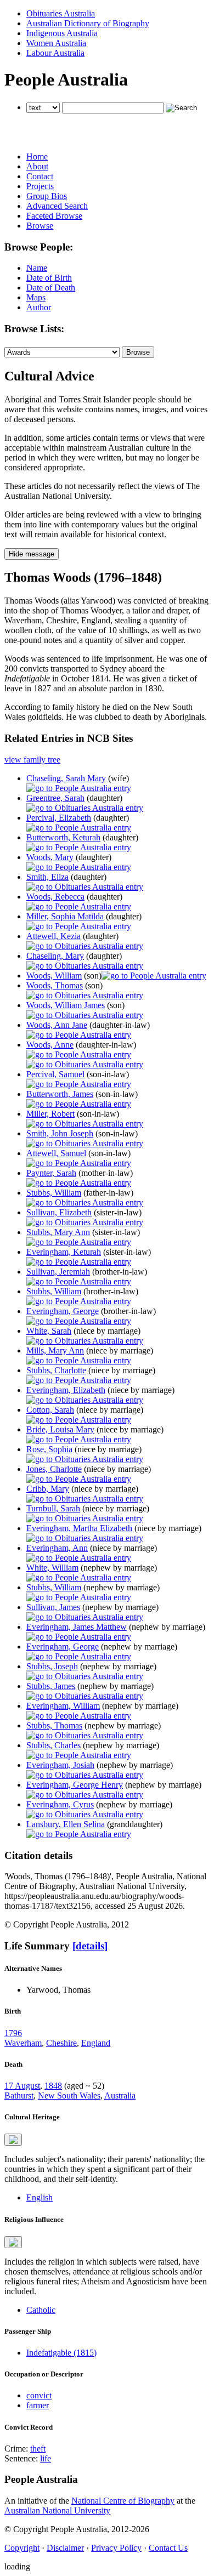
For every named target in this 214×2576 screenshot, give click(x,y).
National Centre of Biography (123, 2501)
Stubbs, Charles (54, 1745)
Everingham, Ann (57, 1548)
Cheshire (61, 2043)
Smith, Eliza (47, 877)
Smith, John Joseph (60, 1133)
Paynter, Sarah (51, 1173)
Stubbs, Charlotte (56, 1370)
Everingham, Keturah (64, 1252)
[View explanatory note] (13, 2140)
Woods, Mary (50, 857)
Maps (36, 297)
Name (37, 268)
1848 (53, 2086)
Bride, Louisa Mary (60, 1429)
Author (39, 307)
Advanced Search (57, 206)
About (37, 166)
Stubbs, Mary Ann (58, 1232)
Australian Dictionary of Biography (88, 23)
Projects (40, 186)
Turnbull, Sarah (53, 1508)
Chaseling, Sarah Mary (66, 778)
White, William (52, 1568)
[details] (90, 1946)
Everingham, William (63, 1706)
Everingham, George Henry (75, 1785)
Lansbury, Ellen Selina (66, 1824)
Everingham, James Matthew (77, 1627)
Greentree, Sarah (55, 798)
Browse (40, 226)
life (46, 2458)
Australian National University (57, 2510)
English (40, 2197)
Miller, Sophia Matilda (65, 916)
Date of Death (51, 288)
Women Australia (56, 43)
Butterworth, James (60, 1094)
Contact (40, 176)
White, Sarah (49, 1331)
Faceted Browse (54, 216)
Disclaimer (65, 2548)
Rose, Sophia (49, 1449)
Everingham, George (63, 1311)
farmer (38, 2405)
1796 (13, 2033)
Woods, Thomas (55, 985)
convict (39, 2395)
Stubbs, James (51, 1686)
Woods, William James (66, 1005)
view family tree (32, 760)
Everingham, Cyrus (60, 1804)
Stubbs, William (54, 1193)
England (96, 2043)
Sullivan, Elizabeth (59, 1212)
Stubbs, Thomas (54, 1725)
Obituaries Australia (61, 13)
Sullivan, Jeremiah (58, 1272)
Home (37, 157)
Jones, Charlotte (54, 1469)
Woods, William (54, 976)
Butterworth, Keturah (63, 837)
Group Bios (47, 196)
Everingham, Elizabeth (66, 1390)
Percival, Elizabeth (59, 818)
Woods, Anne (50, 1045)
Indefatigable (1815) (61, 2353)
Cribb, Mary (48, 1489)
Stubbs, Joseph (52, 1666)
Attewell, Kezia (54, 936)
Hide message (32, 554)
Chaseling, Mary (55, 956)
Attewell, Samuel (56, 1153)
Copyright (22, 2548)
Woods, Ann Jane (57, 1025)
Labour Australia (55, 53)
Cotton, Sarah (50, 1410)
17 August (22, 2086)
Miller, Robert (50, 1114)
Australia (120, 2096)
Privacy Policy (116, 2548)
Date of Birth (49, 278)
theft (38, 2449)
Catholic (41, 2310)
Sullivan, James (53, 1607)
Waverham (23, 2043)
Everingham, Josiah (60, 1765)
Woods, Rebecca (55, 897)
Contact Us (168, 2548)
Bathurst (19, 2096)
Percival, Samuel (55, 1074)
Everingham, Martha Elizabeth (79, 1528)
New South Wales (69, 2096)
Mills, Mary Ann (55, 1350)
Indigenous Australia (62, 33)
